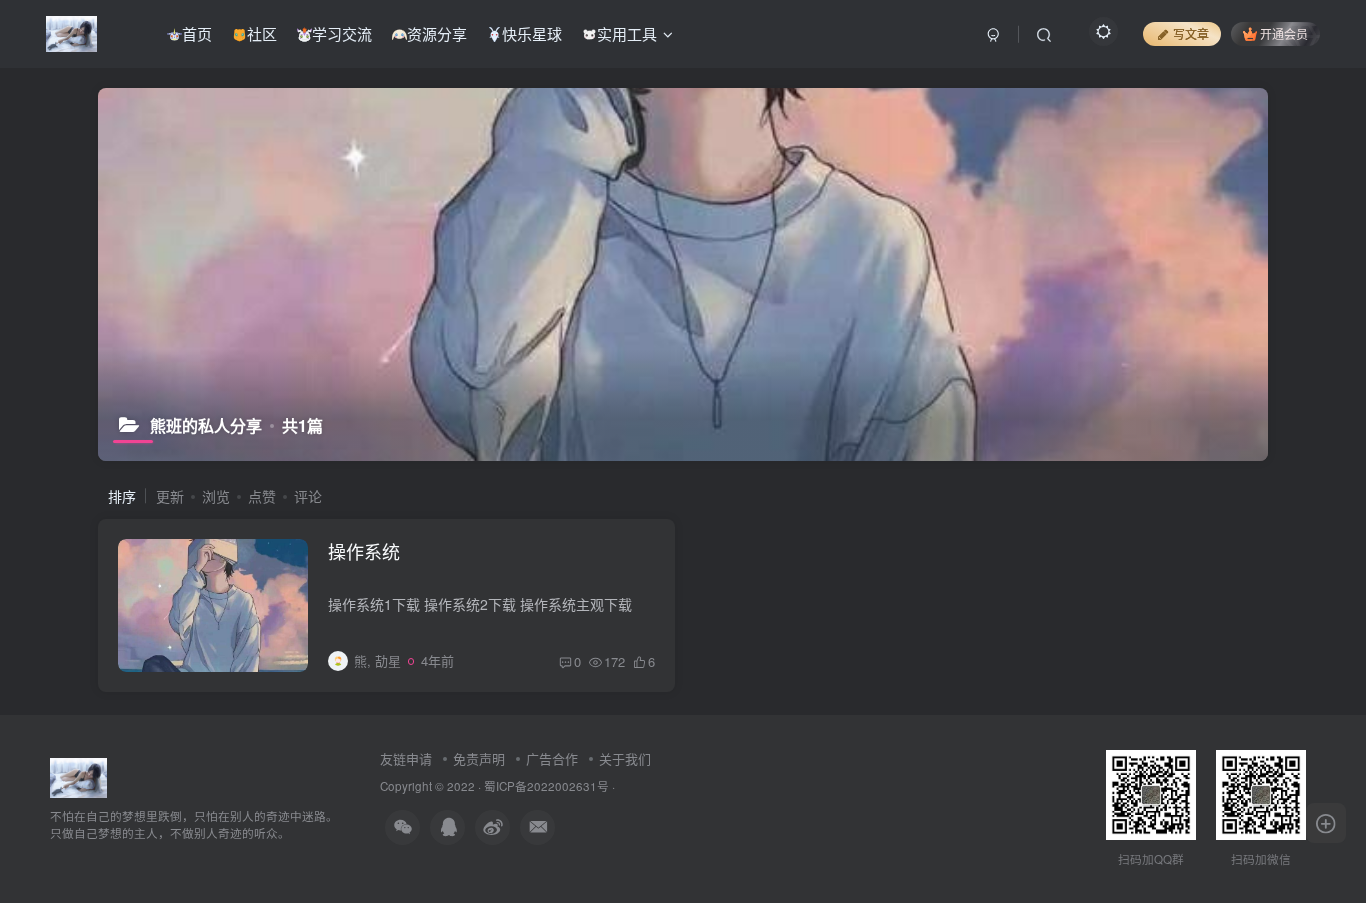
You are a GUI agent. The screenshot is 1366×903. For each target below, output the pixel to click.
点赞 (262, 496)
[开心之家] (78, 775)
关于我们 (625, 758)
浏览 (216, 496)
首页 (197, 33)
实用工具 (627, 33)
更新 (170, 496)
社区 (262, 33)
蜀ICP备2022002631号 (546, 786)
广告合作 (552, 758)
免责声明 (479, 758)
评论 (308, 496)
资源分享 (437, 33)
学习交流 (342, 33)
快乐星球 (532, 33)
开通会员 (1284, 33)
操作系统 (364, 551)
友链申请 (406, 758)
